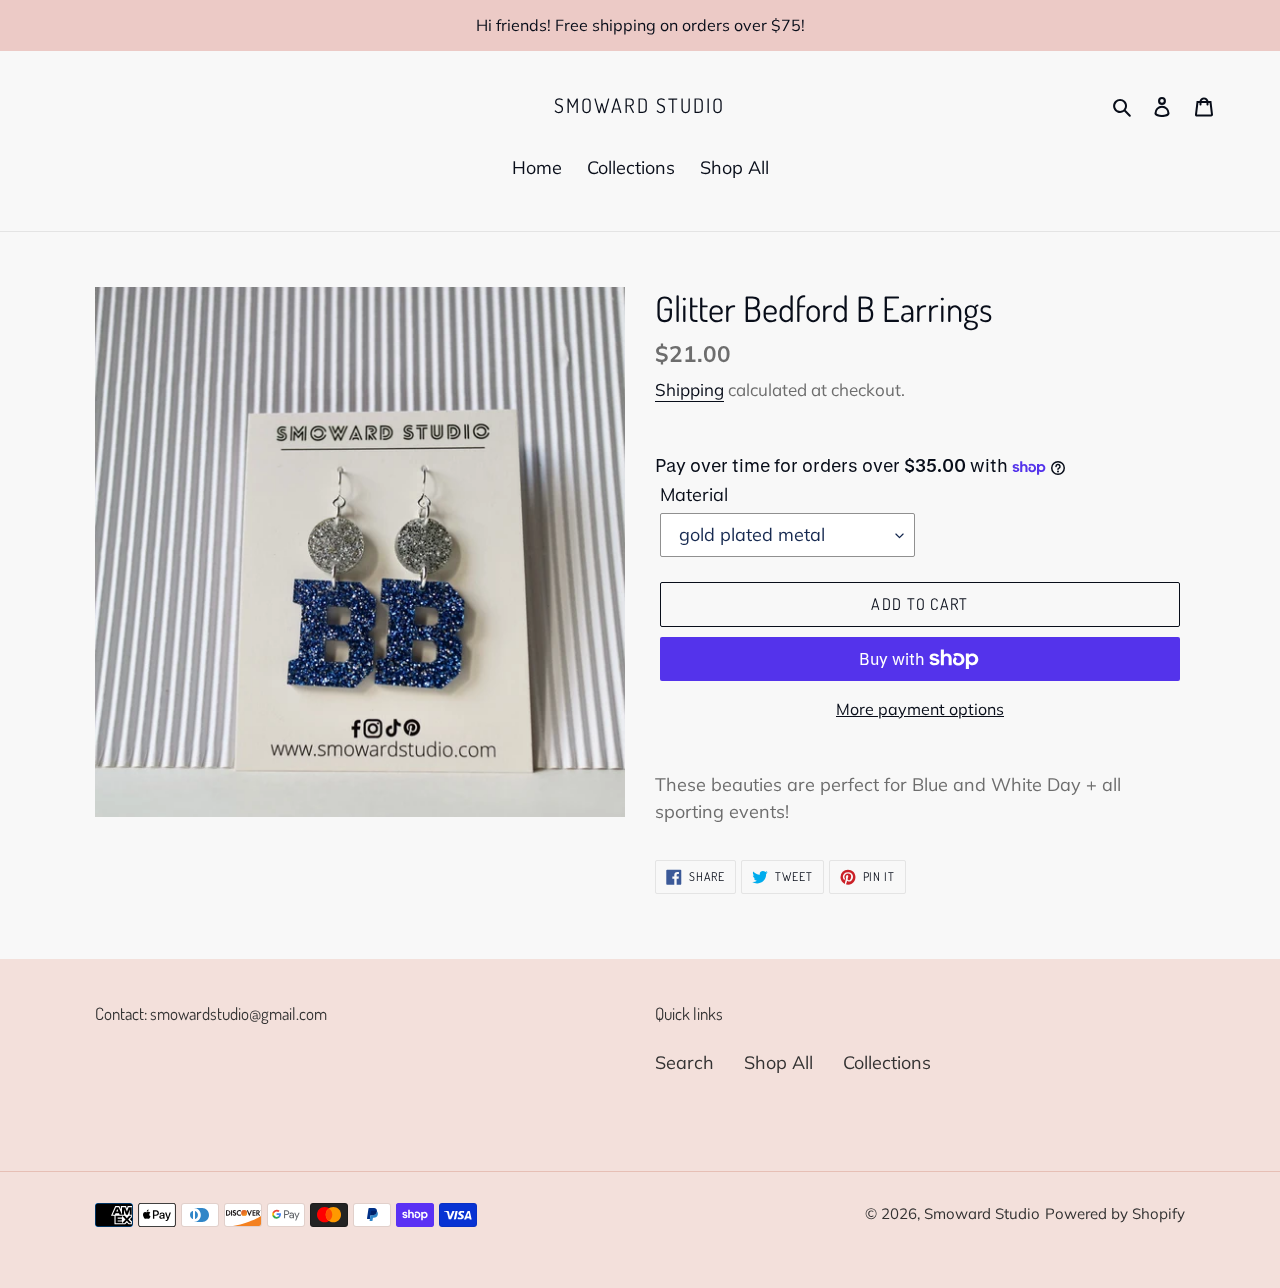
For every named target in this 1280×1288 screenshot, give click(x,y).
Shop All (778, 1062)
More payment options (920, 709)
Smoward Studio (639, 105)
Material (694, 494)
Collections (887, 1062)
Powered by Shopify (1115, 1213)
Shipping (689, 389)
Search (684, 1062)
